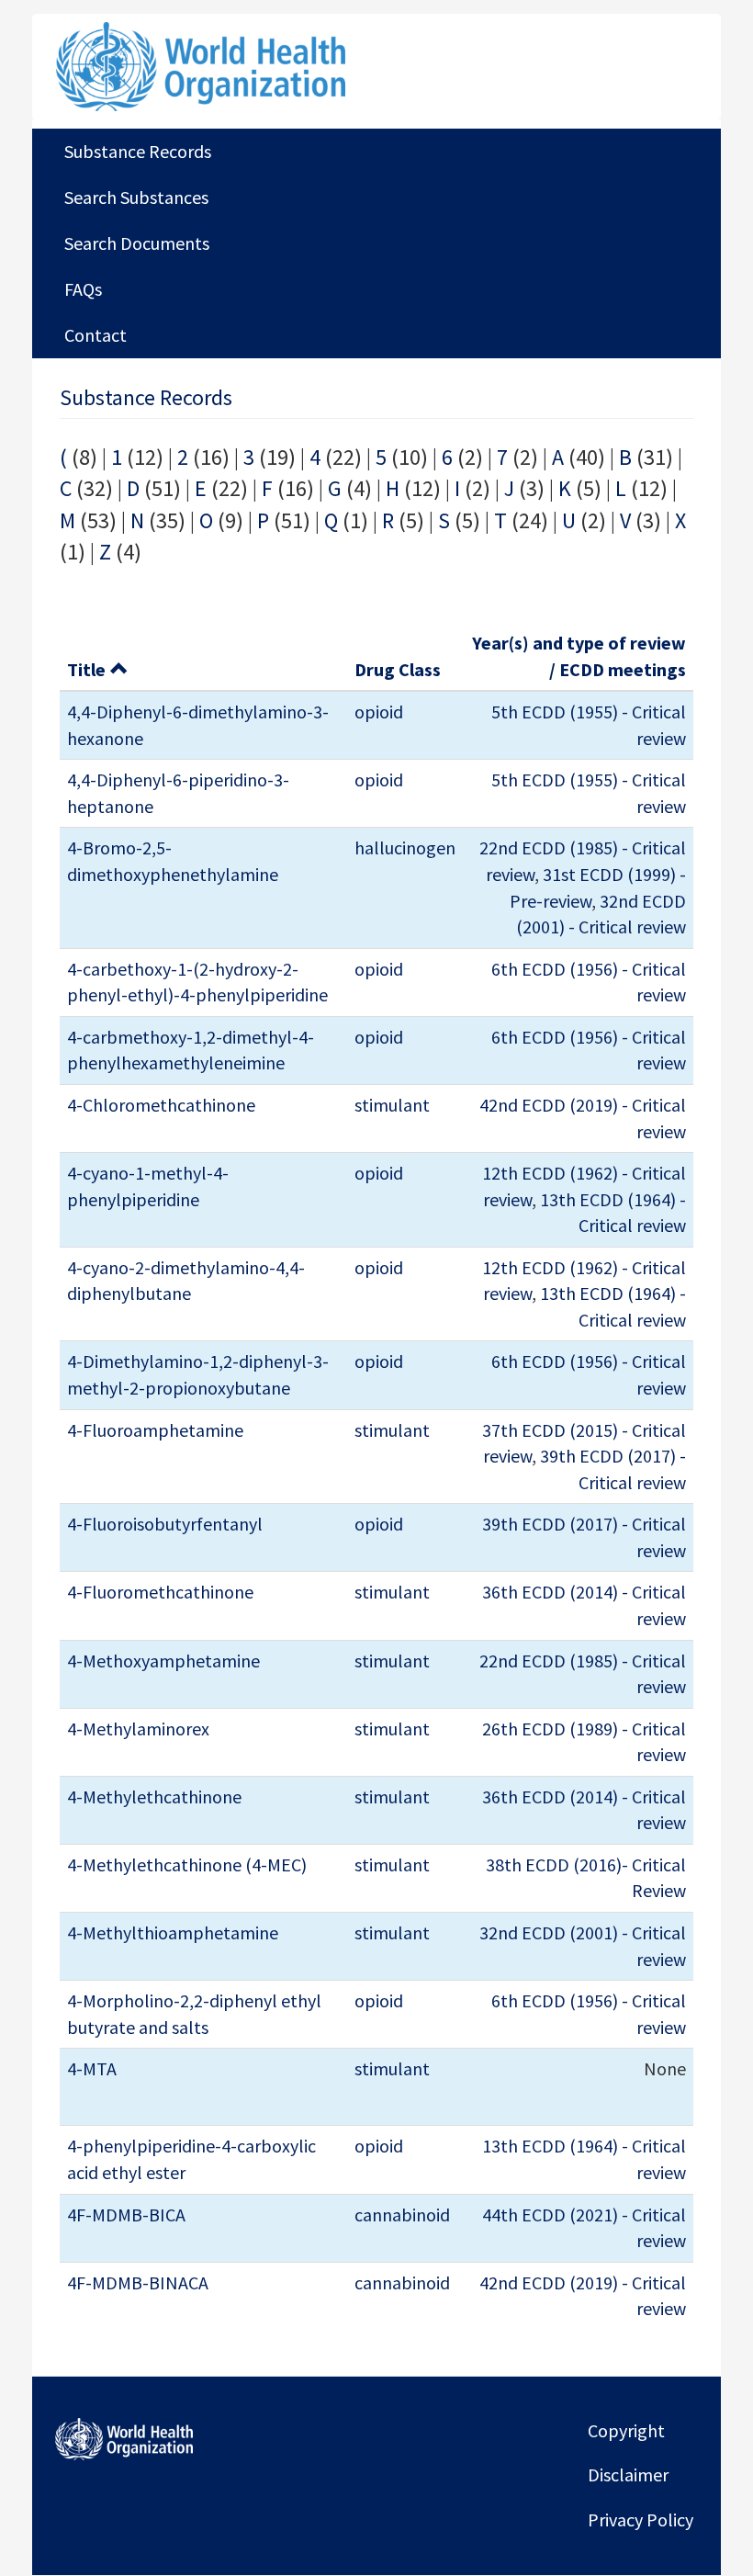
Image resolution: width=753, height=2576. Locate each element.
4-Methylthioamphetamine (173, 1932)
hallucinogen (405, 847)
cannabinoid (402, 2214)
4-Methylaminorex (138, 1729)
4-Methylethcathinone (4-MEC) (187, 1864)
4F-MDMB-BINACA (138, 2282)
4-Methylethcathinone (154, 1796)
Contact (96, 335)
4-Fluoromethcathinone (160, 1592)
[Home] (265, 67)
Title (86, 669)
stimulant (392, 1105)
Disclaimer (628, 2474)
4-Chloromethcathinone (161, 1105)
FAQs (83, 289)
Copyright (626, 2430)
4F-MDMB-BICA (126, 2214)
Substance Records (138, 151)
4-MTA (92, 2068)
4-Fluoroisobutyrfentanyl (165, 1524)
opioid (379, 712)
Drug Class (398, 669)
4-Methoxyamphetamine (163, 1661)
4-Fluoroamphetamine (155, 1430)
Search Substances (136, 197)
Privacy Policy (641, 2520)
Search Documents (137, 243)
